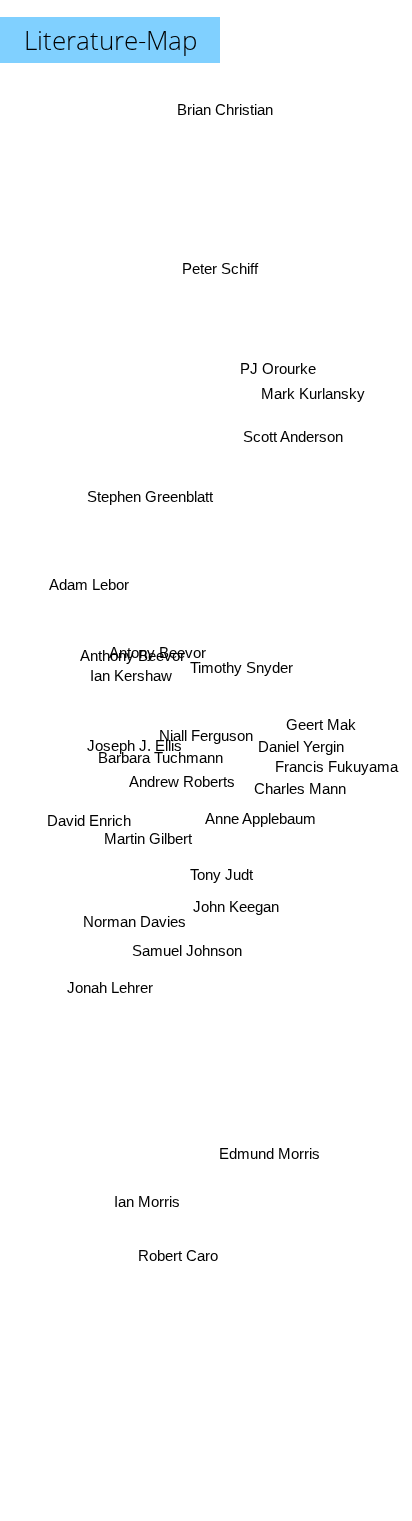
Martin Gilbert (146, 840)
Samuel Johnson (188, 956)
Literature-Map (110, 40)
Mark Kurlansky (313, 391)
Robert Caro (184, 1266)
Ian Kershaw (130, 674)
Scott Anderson (291, 436)
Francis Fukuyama (336, 770)
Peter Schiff (222, 262)
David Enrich (88, 817)
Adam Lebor (89, 577)
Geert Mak (322, 730)
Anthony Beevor (131, 654)
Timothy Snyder (240, 660)
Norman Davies (134, 918)
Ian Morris (146, 1209)
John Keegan (230, 929)
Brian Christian (227, 107)
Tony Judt (220, 875)
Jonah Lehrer (113, 993)
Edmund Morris (269, 1153)
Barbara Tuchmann (159, 762)
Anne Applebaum (260, 834)
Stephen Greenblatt (152, 486)
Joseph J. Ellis (135, 744)
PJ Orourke (276, 363)
